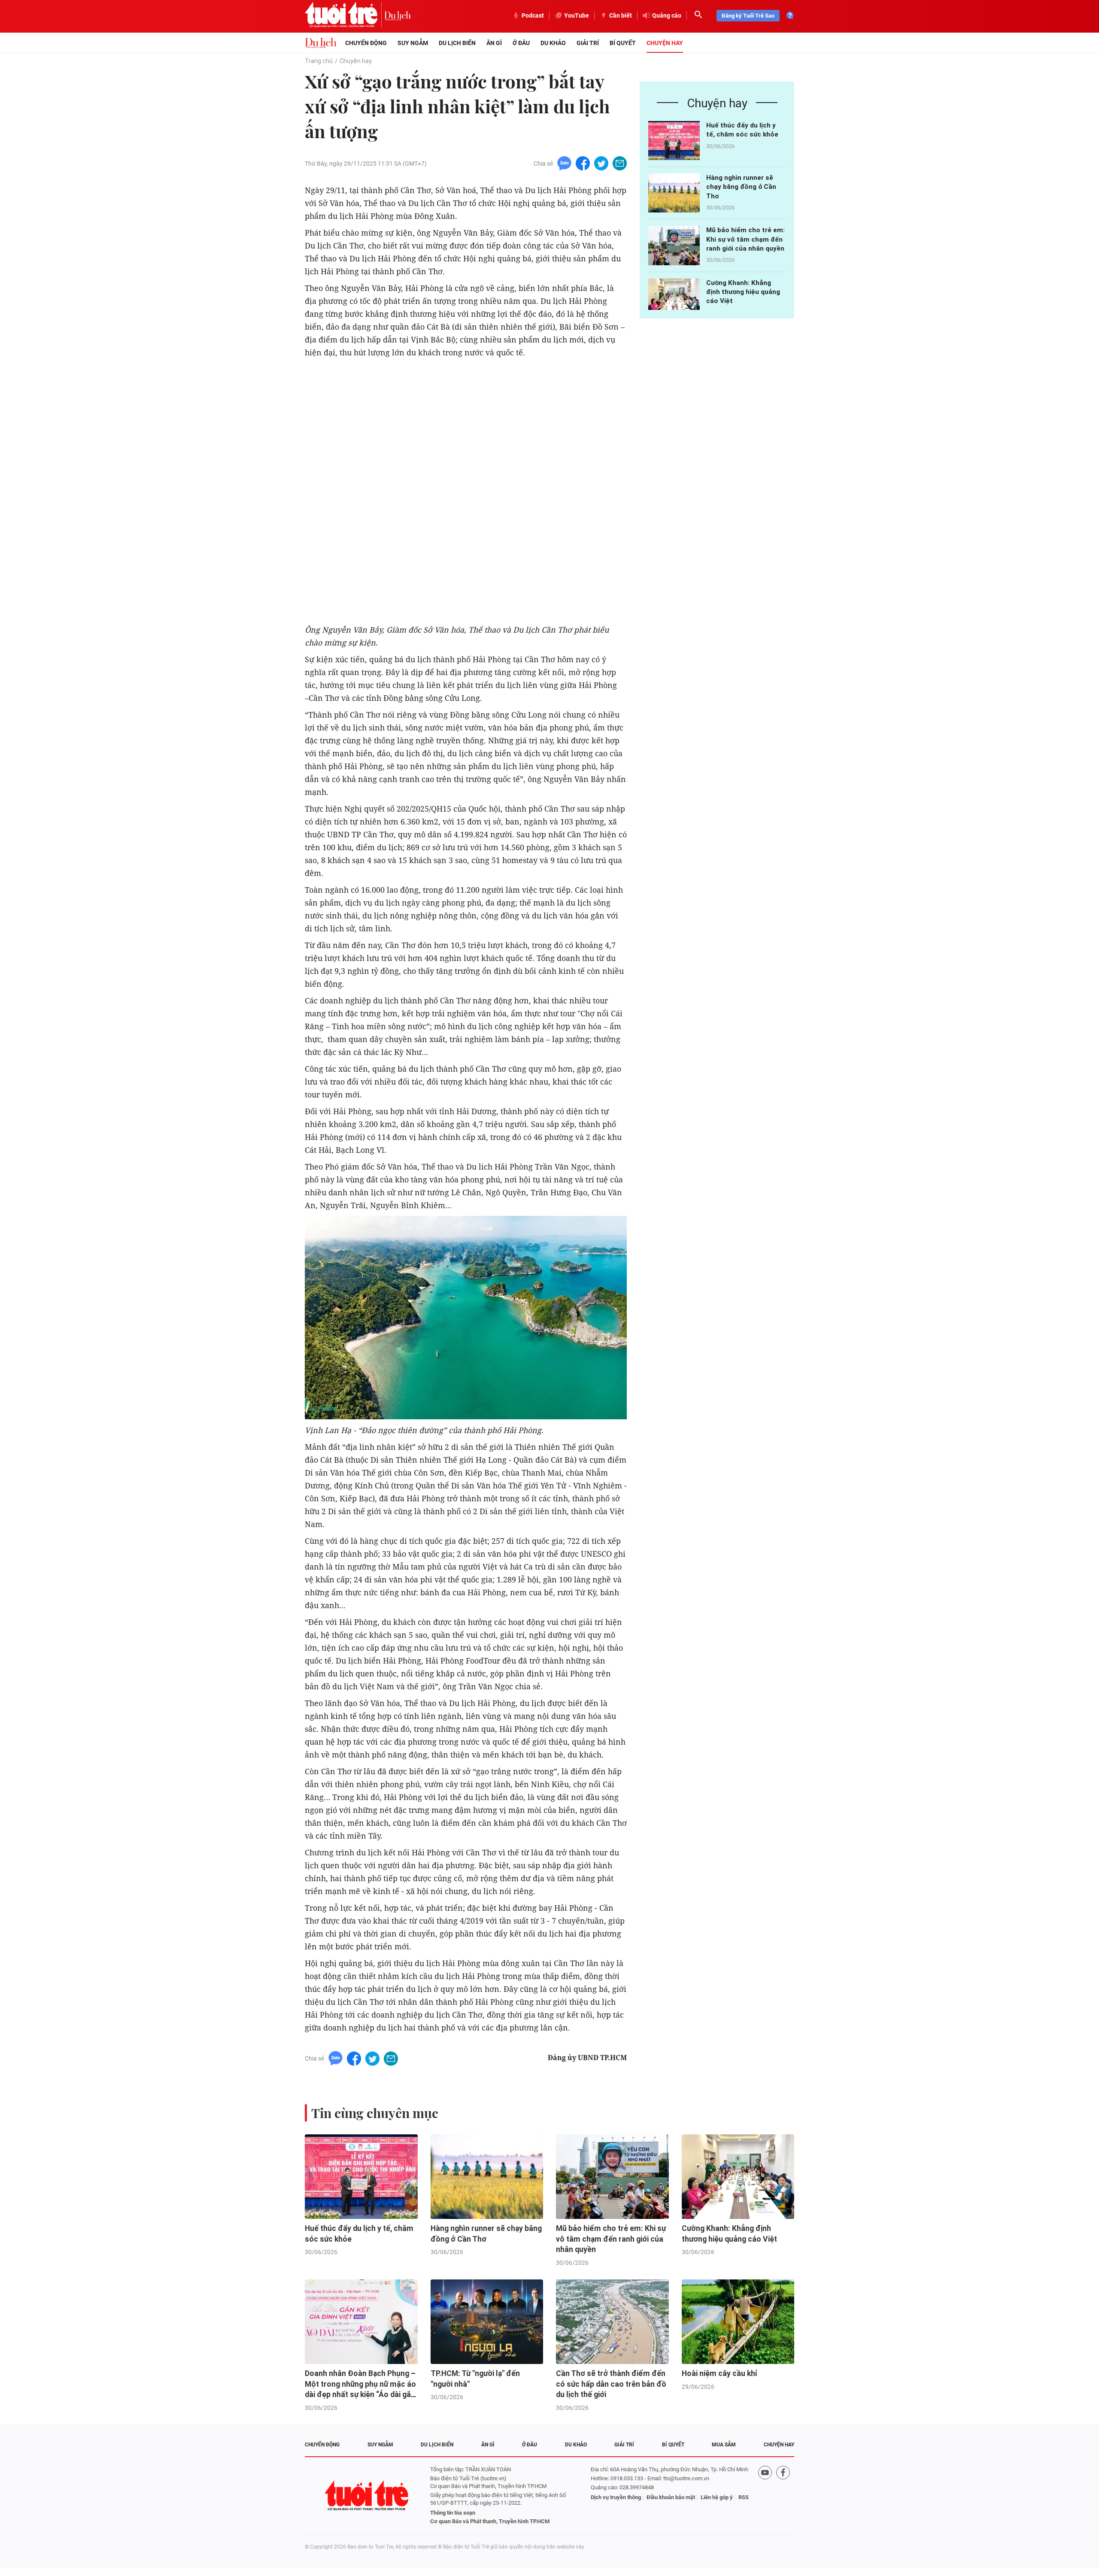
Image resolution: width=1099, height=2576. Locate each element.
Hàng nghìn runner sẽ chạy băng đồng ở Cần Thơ (741, 187)
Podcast (533, 15)
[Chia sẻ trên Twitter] (601, 163)
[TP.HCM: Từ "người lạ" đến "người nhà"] (487, 2322)
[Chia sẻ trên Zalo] (564, 163)
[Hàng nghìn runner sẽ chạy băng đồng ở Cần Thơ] (674, 193)
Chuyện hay (665, 43)
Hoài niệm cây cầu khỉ (720, 2373)
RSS (744, 2497)
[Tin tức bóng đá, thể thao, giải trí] (321, 43)
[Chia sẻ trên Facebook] (583, 163)
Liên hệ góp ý (717, 2497)
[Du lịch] (398, 15)
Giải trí (588, 43)
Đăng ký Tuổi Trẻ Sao (748, 16)
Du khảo (553, 43)
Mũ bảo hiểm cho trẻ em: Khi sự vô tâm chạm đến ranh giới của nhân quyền (745, 239)
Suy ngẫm (413, 43)
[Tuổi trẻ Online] (367, 2496)
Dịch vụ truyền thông (616, 2497)
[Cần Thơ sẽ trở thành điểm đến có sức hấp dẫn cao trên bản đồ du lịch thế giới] (612, 2322)
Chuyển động (366, 43)
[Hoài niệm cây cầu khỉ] (738, 2322)
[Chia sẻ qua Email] (620, 163)
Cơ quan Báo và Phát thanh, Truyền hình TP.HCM (490, 2521)
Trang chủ (319, 61)
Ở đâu (521, 43)
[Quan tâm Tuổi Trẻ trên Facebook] (783, 2496)
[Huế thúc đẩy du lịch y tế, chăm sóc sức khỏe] (674, 141)
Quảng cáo (667, 15)
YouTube (577, 15)
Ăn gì (494, 43)
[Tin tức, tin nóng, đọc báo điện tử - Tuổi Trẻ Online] (345, 15)
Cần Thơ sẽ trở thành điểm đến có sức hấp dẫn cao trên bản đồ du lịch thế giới (611, 2384)
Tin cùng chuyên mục (375, 2113)
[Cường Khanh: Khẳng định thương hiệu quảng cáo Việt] (674, 298)
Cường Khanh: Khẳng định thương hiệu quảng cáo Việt (743, 292)
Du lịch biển (457, 43)
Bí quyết (623, 43)
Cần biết (621, 15)
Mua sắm (724, 2445)
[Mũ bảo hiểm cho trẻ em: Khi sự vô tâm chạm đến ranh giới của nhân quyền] (674, 245)
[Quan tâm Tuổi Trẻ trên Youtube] (765, 2496)
